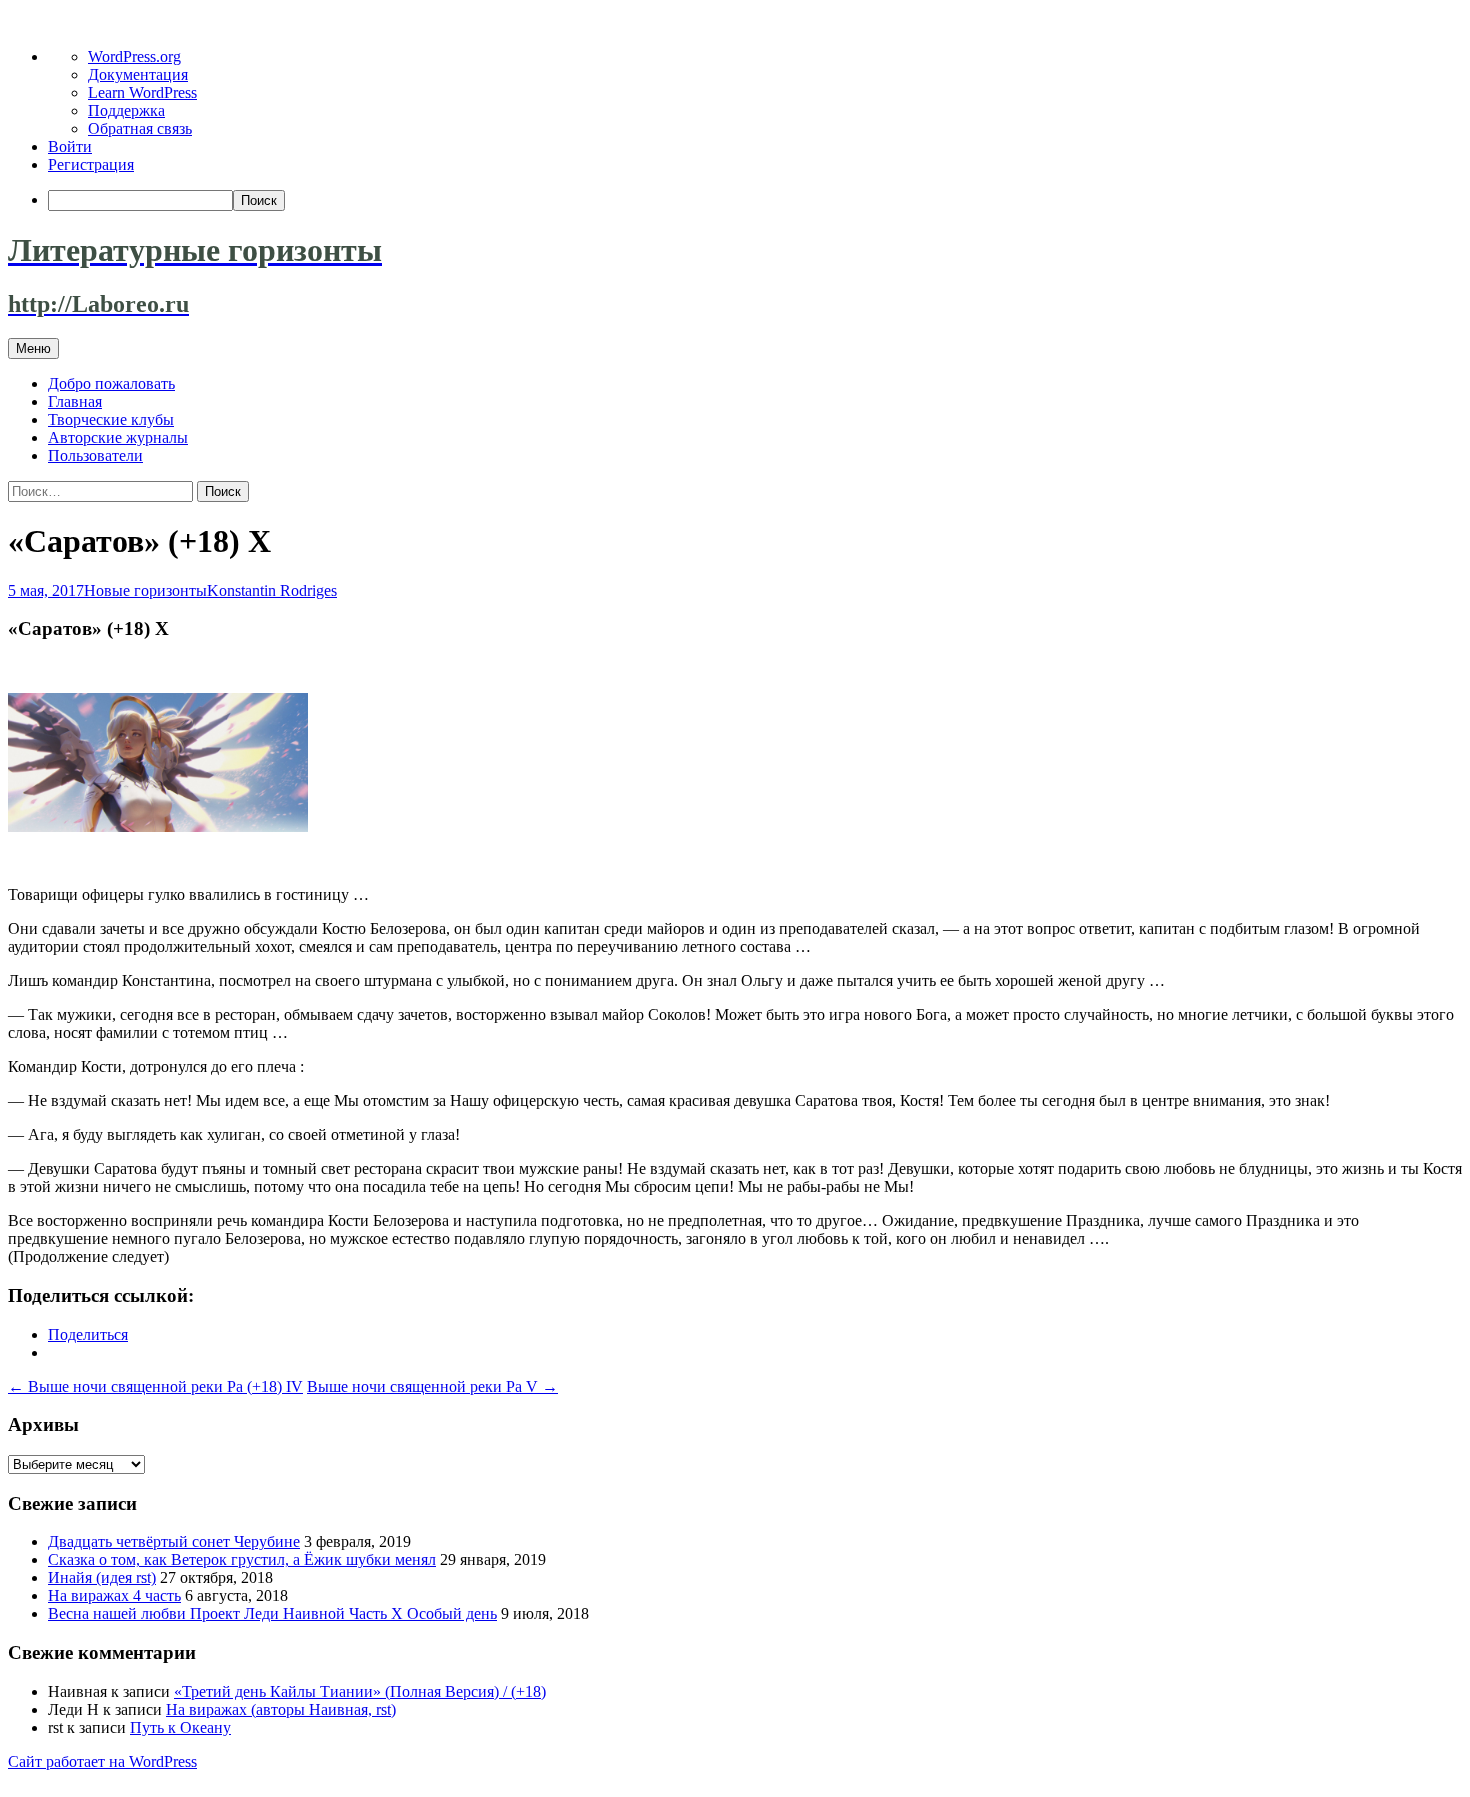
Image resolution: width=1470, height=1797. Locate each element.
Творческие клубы (111, 419)
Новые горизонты (145, 590)
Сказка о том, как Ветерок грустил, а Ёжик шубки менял (242, 1559)
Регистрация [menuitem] (91, 164)
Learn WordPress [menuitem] (142, 92)
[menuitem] (755, 200)
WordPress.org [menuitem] (134, 56)
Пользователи (95, 455)
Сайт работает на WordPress (102, 1761)
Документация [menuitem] (138, 74)
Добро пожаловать (111, 383)
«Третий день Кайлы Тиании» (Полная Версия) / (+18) (360, 1691)
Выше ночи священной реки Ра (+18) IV (155, 1386)
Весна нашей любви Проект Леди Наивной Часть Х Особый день (272, 1613)
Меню (33, 348)
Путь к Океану (180, 1727)
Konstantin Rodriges (272, 590)
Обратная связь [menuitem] (140, 128)
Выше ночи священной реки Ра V (432, 1386)
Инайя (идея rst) (102, 1577)
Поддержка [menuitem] (126, 110)
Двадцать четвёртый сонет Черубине (174, 1541)
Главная (75, 401)
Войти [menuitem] (70, 146)
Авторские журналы (118, 437)
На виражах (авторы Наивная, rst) (281, 1709)
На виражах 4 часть (114, 1595)
